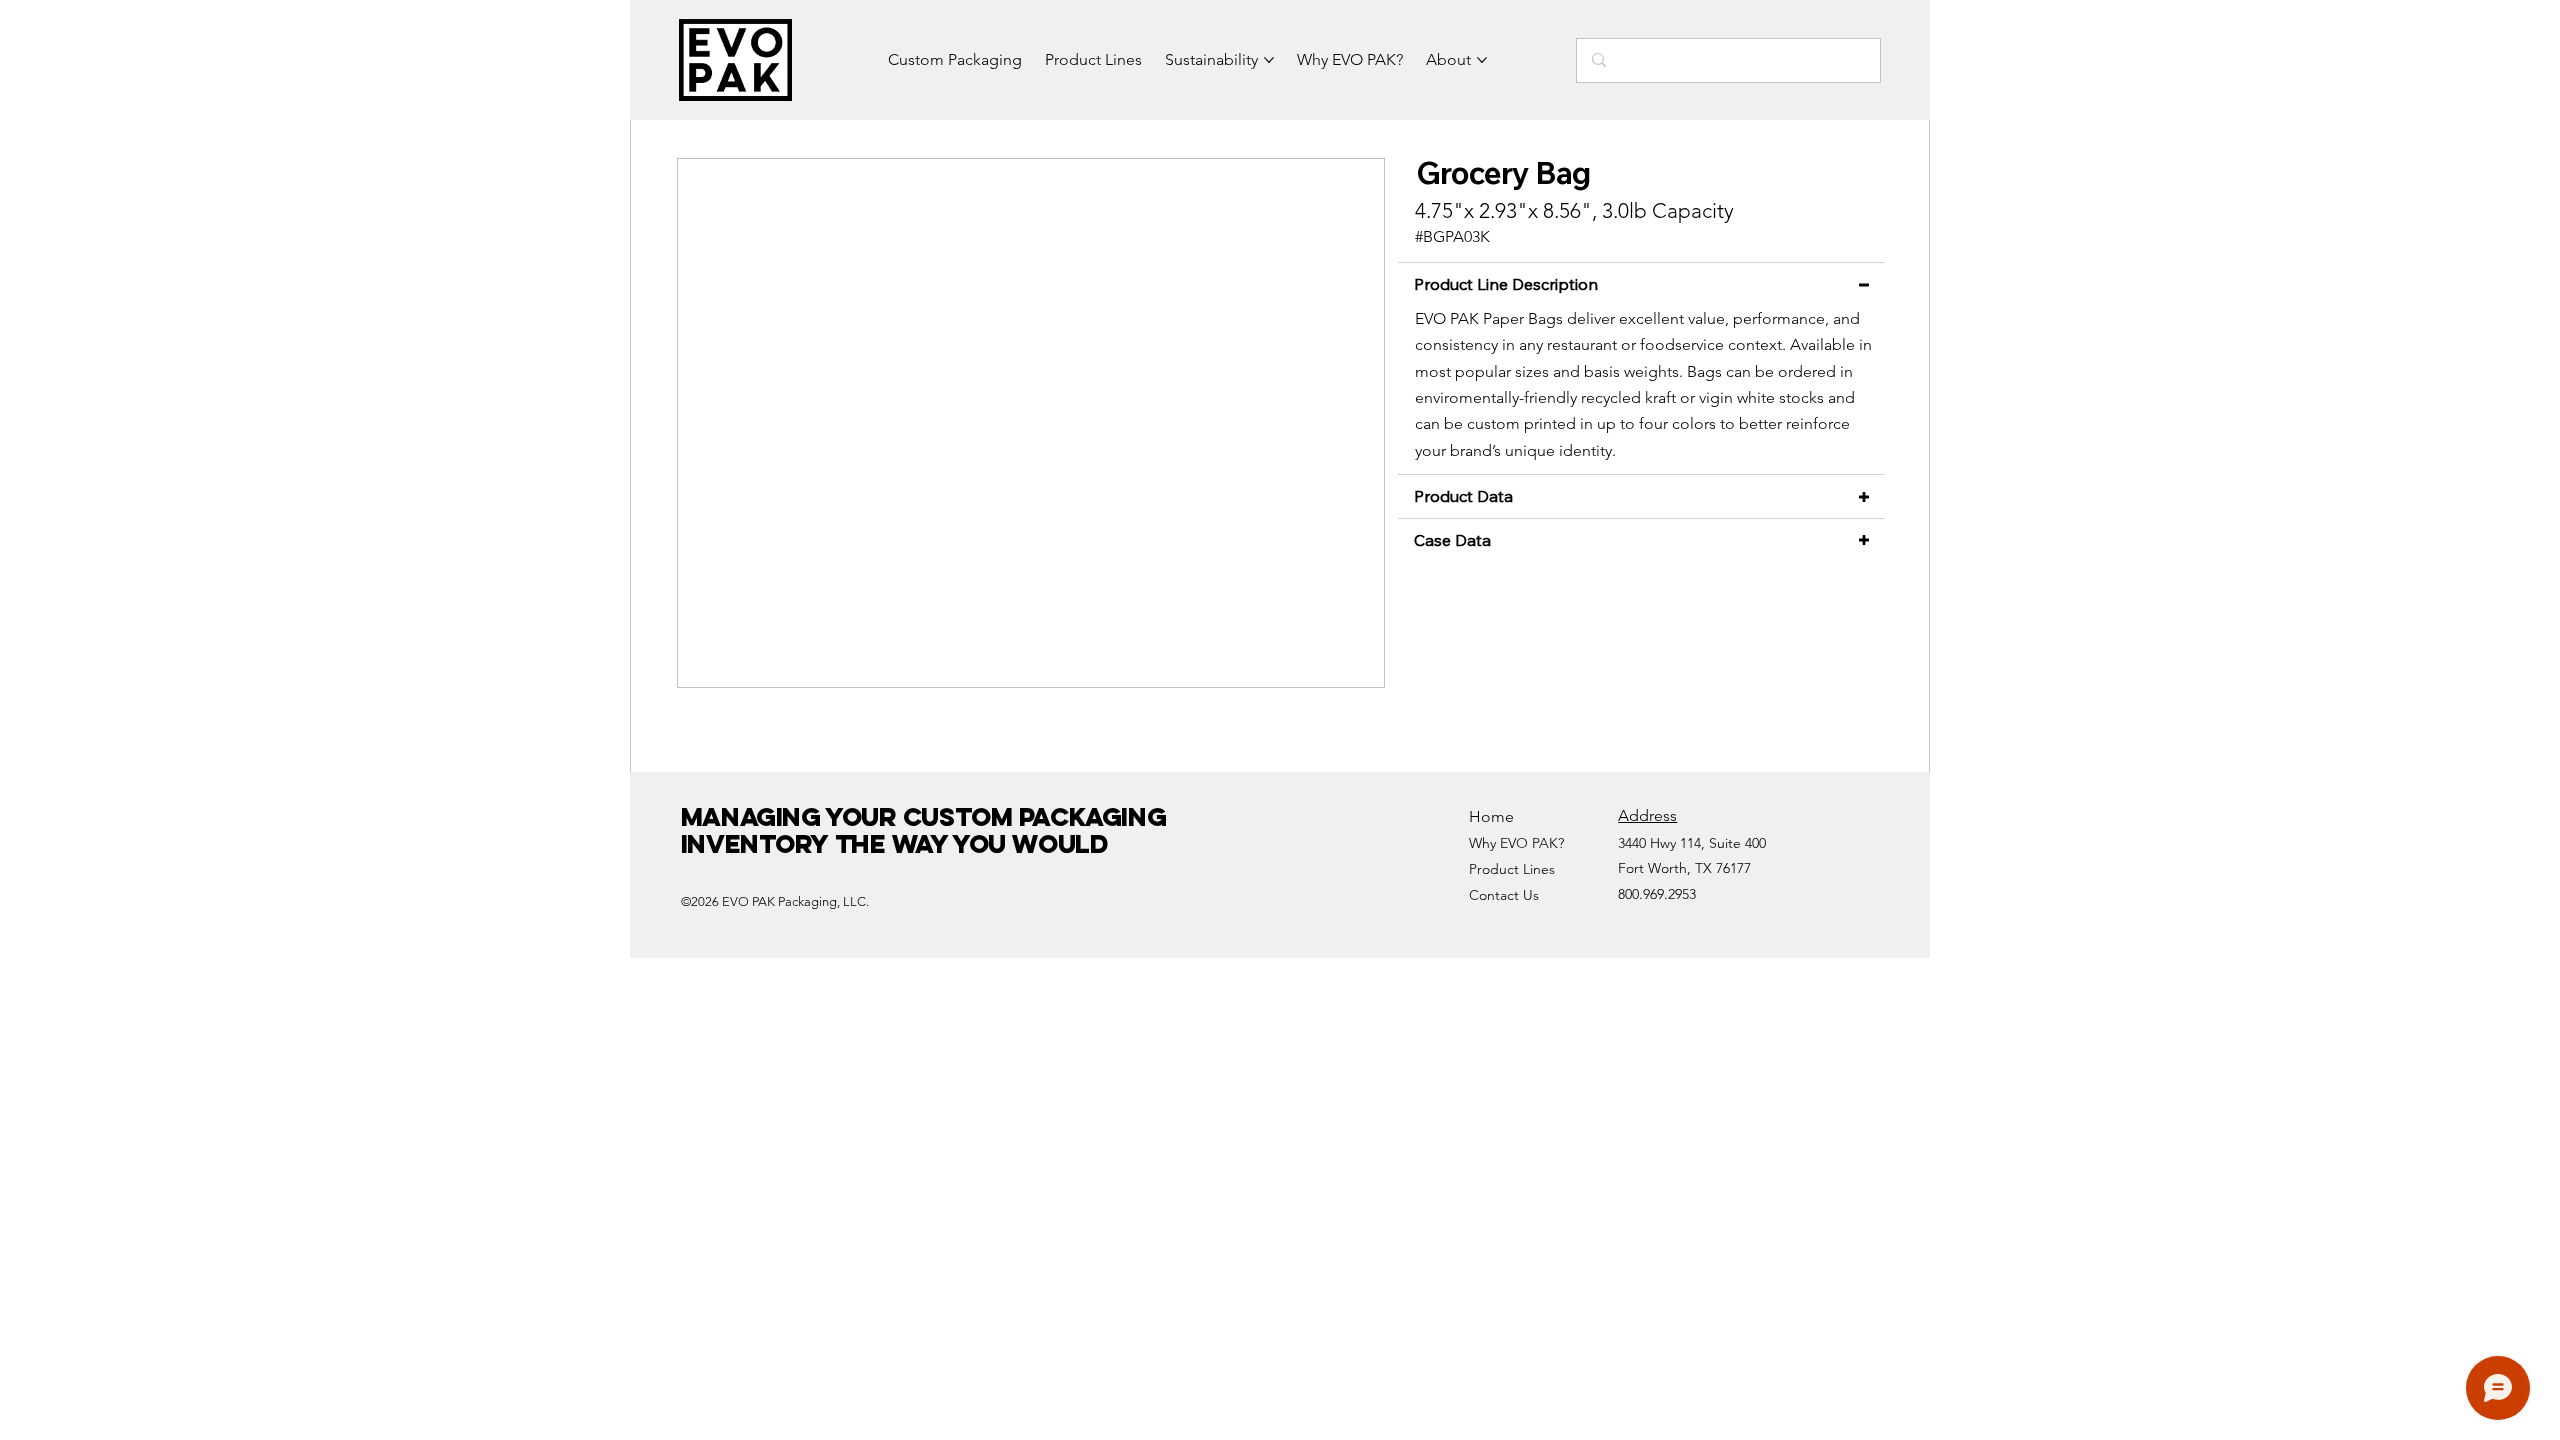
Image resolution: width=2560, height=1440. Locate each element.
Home (1491, 816)
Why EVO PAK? (1516, 843)
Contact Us (1504, 895)
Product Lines (1512, 869)
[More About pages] (1482, 60)
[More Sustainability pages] (1269, 60)
